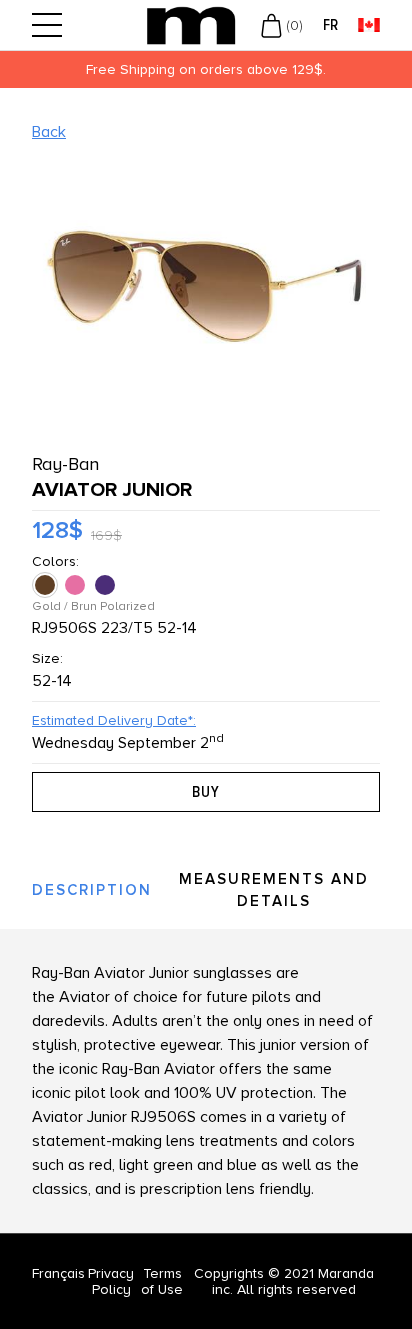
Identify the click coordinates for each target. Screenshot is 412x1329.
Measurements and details (274, 890)
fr (330, 25)
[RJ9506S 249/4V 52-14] (107, 585)
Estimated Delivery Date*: (114, 720)
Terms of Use (162, 1281)
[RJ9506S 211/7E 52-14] (77, 585)
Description (92, 890)
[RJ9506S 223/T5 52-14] (47, 585)
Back (49, 132)
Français (58, 1274)
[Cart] (271, 25)
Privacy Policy (111, 1281)
